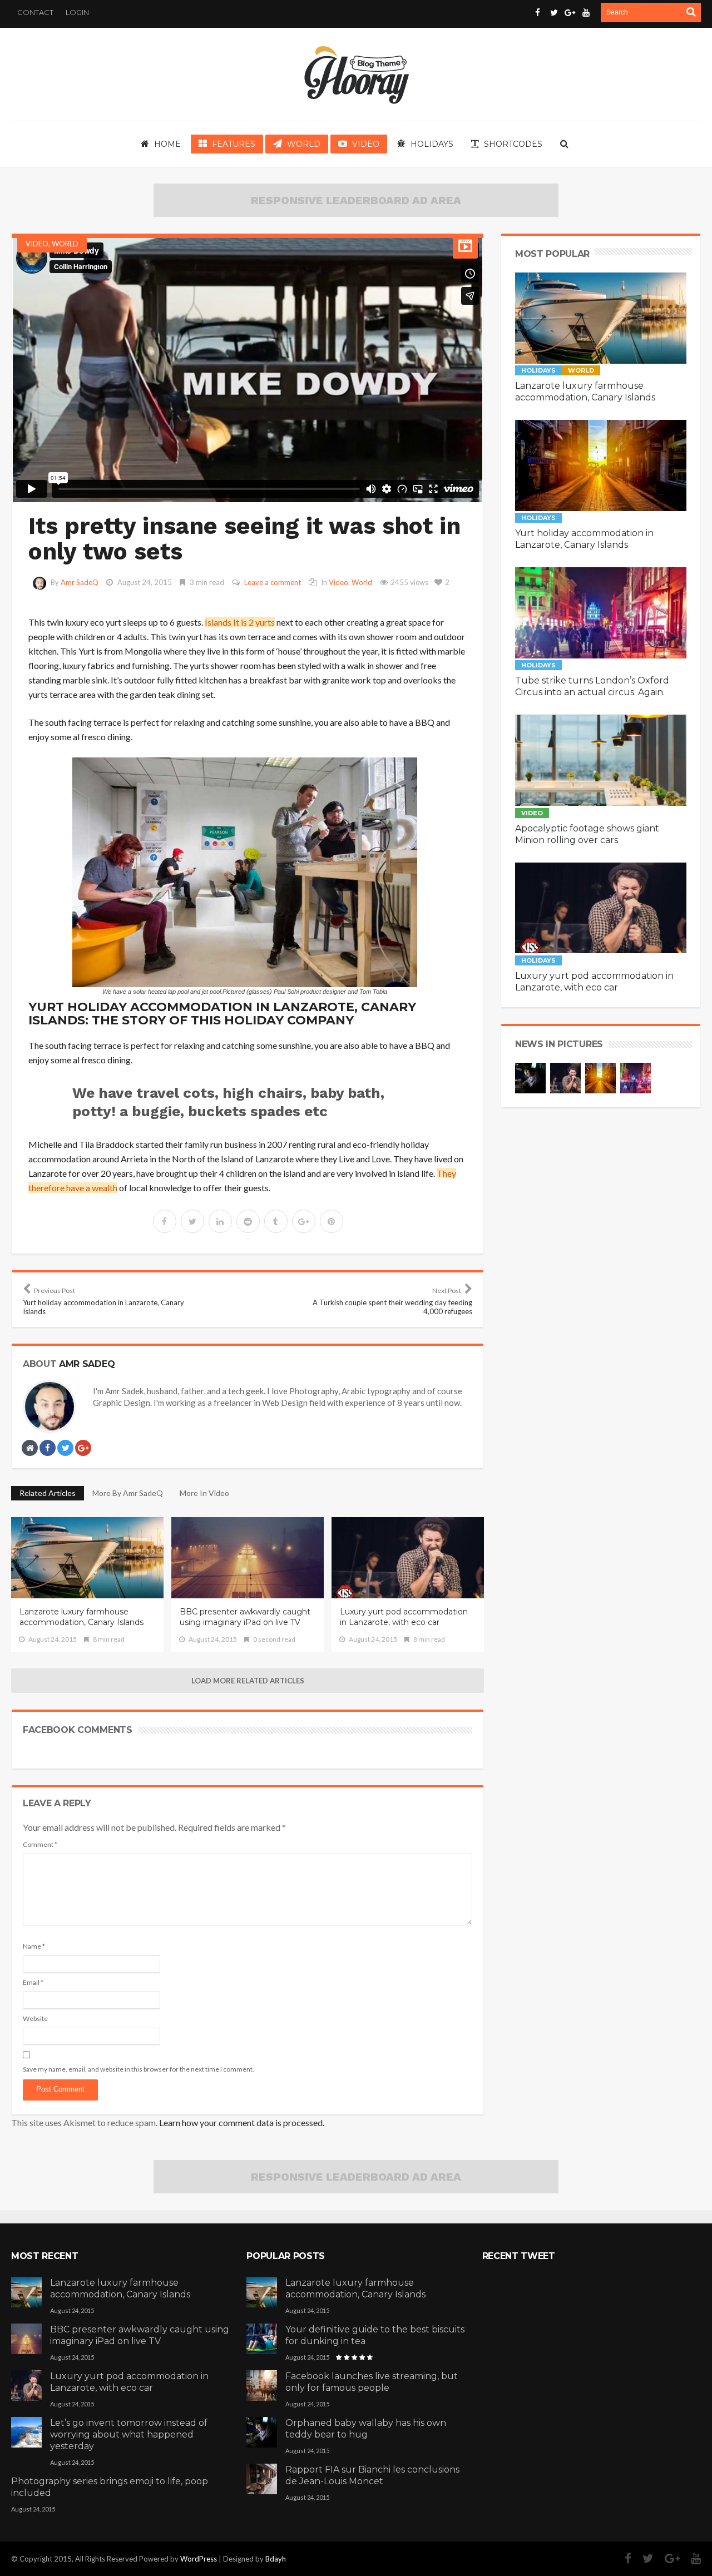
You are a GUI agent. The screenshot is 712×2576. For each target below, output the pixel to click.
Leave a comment (273, 582)
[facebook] (165, 1221)
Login (77, 12)
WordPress (199, 2559)
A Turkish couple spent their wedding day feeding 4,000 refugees (392, 1301)
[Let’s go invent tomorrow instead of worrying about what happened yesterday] (26, 2431)
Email (33, 1982)
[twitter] (192, 1221)
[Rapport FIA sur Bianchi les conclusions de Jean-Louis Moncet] (262, 2478)
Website (35, 2018)
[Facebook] (622, 2558)
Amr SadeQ (80, 582)
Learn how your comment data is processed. (242, 2122)
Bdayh (276, 2559)
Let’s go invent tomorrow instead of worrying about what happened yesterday (129, 2434)
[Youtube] (690, 2558)
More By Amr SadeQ (128, 1493)
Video (37, 244)
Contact (35, 12)
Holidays (538, 370)
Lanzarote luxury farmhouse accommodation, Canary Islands (81, 1617)
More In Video (204, 1493)
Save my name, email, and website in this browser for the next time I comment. (139, 2069)
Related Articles (48, 1493)
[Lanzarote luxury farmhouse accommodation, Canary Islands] (26, 2291)
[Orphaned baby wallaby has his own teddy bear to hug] (262, 2431)
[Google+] (667, 2558)
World (65, 244)
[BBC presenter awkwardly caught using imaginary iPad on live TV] (26, 2337)
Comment (40, 1844)
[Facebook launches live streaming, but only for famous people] (262, 2384)
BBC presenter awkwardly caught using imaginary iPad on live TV (245, 1617)
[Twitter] (642, 2558)
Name (34, 1946)
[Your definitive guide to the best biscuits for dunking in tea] (262, 2337)
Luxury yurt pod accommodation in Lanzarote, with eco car (404, 1617)
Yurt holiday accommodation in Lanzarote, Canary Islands (103, 1301)
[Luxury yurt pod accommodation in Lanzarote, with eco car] (26, 2384)
